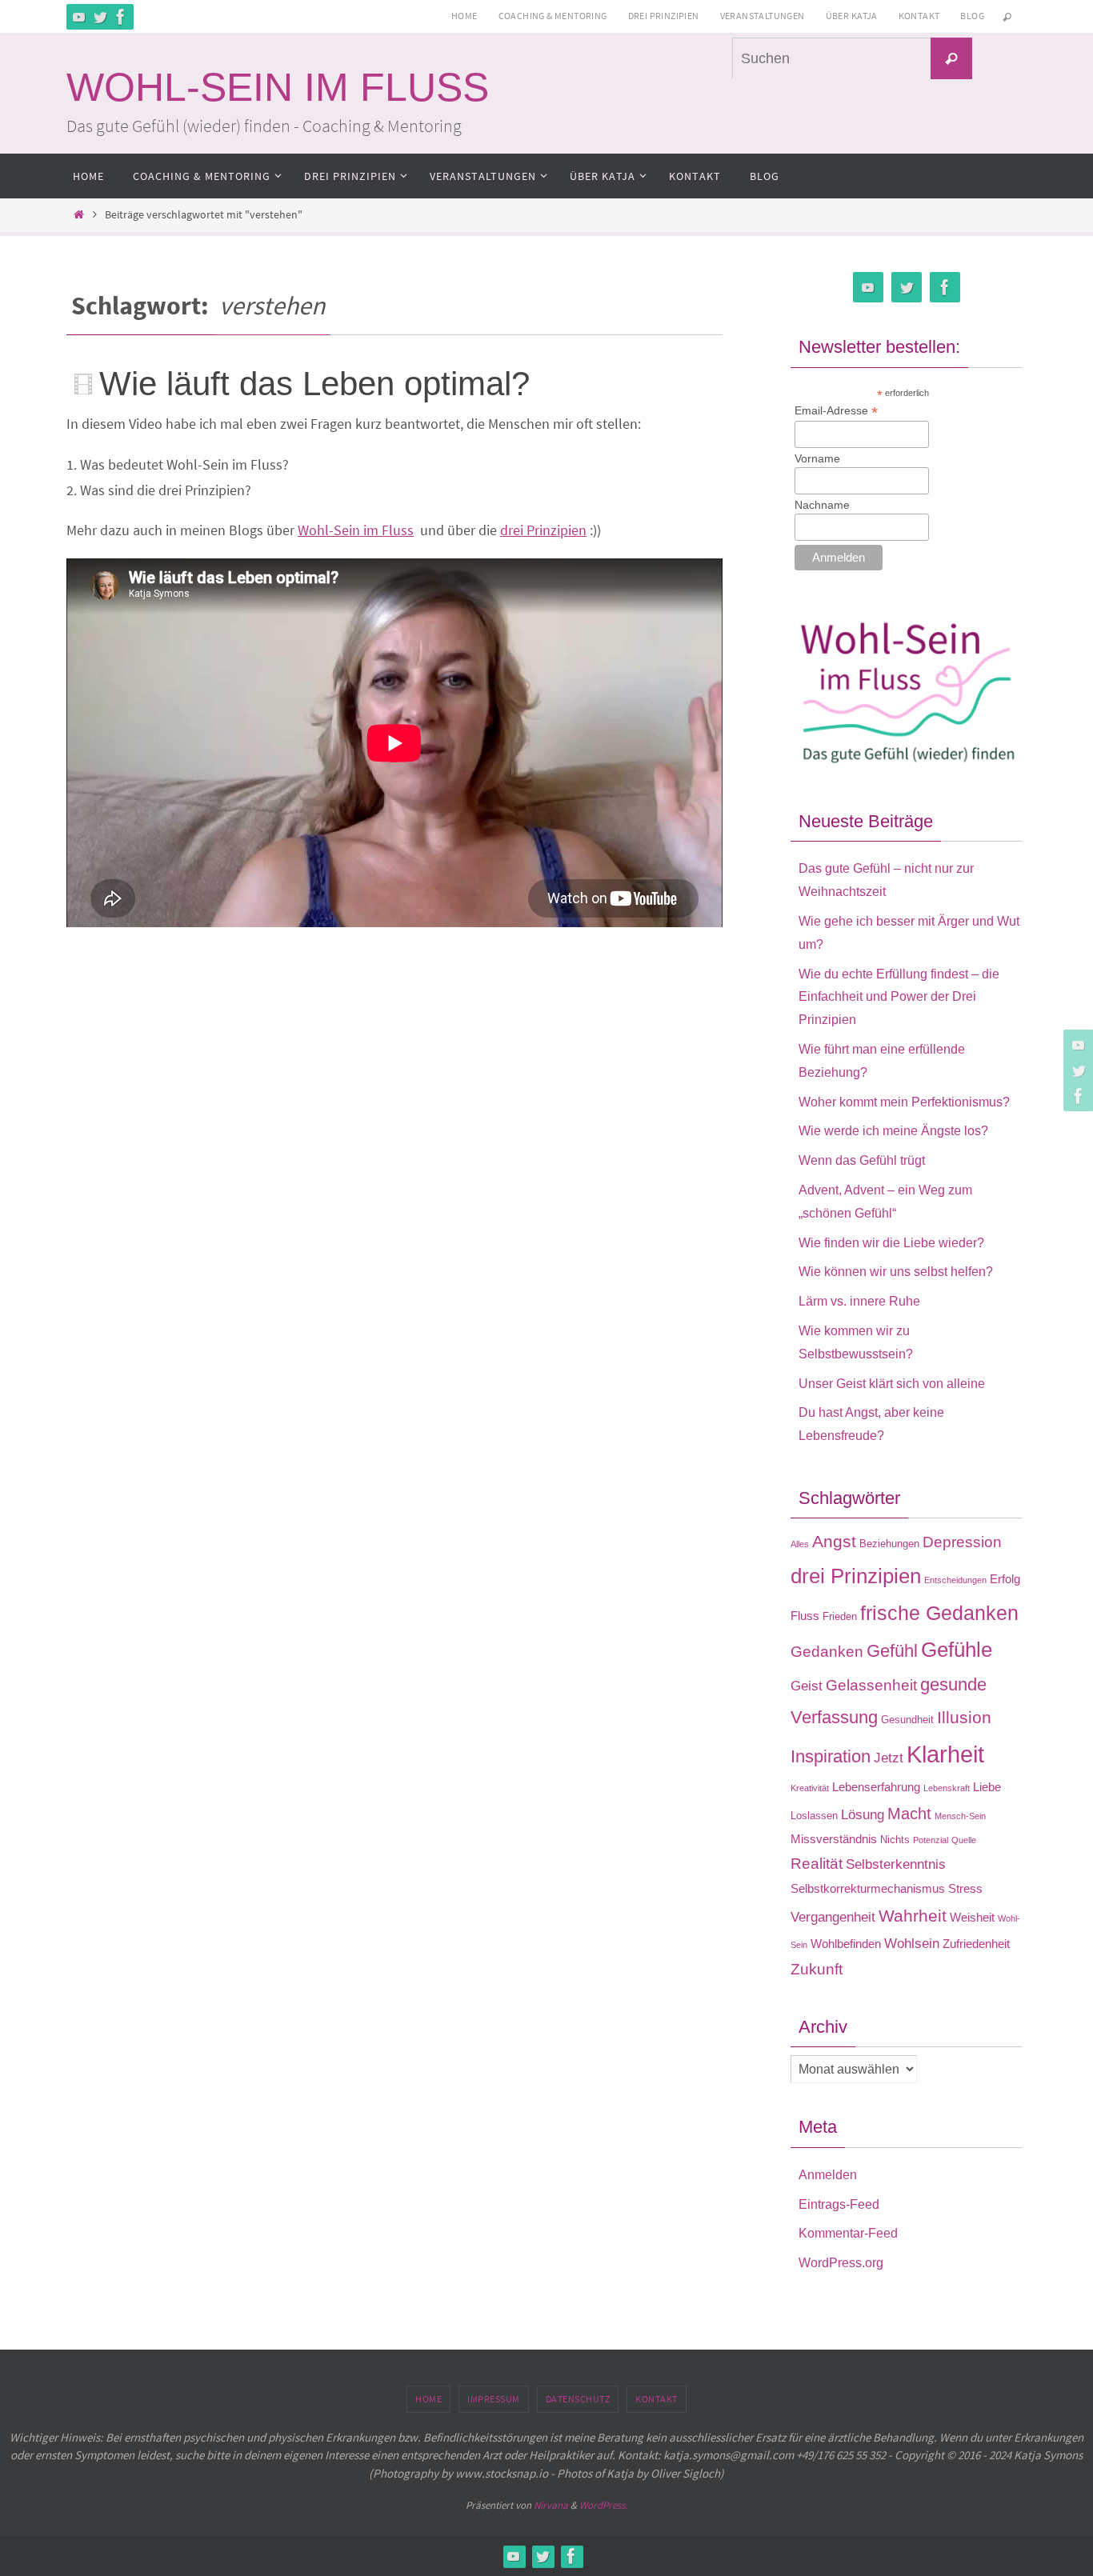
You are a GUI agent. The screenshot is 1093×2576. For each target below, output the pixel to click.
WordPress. (603, 2505)
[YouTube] (79, 17)
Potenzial (931, 1840)
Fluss (805, 1616)
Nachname (822, 505)
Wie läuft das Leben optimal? (314, 384)
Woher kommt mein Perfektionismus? (904, 1102)
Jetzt (889, 1758)
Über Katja (852, 16)
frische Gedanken (939, 1613)
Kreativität (810, 1788)
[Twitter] (100, 17)
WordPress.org (841, 2263)
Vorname (817, 458)
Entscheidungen (955, 1580)
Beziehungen (889, 1544)
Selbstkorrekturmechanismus (868, 1888)
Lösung (863, 1814)
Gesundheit (907, 1720)
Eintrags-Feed (839, 2204)
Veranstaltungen (763, 16)
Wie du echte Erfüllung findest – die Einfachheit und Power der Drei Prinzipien (899, 997)
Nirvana (551, 2505)
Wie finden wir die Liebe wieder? (891, 1243)
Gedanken (827, 1652)
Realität (817, 1864)
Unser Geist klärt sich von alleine (892, 1384)
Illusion (964, 1718)
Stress (965, 1888)
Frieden (840, 1616)
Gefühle (957, 1650)
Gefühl (892, 1651)
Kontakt (919, 16)
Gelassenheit (871, 1685)
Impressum (494, 2399)
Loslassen (814, 1816)
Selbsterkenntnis (896, 1864)
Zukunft (817, 1969)
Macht (909, 1814)
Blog (972, 16)
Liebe (987, 1787)
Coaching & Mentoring (553, 16)
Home (464, 16)
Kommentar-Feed (848, 2233)
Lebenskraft (947, 1788)
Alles (800, 1544)
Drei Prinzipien (664, 16)
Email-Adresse (836, 411)
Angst (834, 1542)
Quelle (964, 1840)
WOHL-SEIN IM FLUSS (278, 87)
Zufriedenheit (976, 1944)
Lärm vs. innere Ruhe (859, 1301)
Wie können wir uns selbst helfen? (896, 1272)
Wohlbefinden (846, 1944)
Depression (962, 1542)
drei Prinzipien (543, 530)
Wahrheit (913, 1916)
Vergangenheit (833, 1917)
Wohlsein (912, 1943)
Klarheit (945, 1754)
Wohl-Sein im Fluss (356, 530)
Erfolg (1005, 1579)
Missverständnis (834, 1839)
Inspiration (831, 1756)
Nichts (895, 1840)
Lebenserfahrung (876, 1787)
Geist (807, 1686)
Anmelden (828, 2175)
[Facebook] (121, 17)
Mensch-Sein (960, 1816)
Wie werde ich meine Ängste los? (893, 1131)
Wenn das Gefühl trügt (862, 1160)
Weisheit (972, 1917)
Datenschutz (578, 2399)
